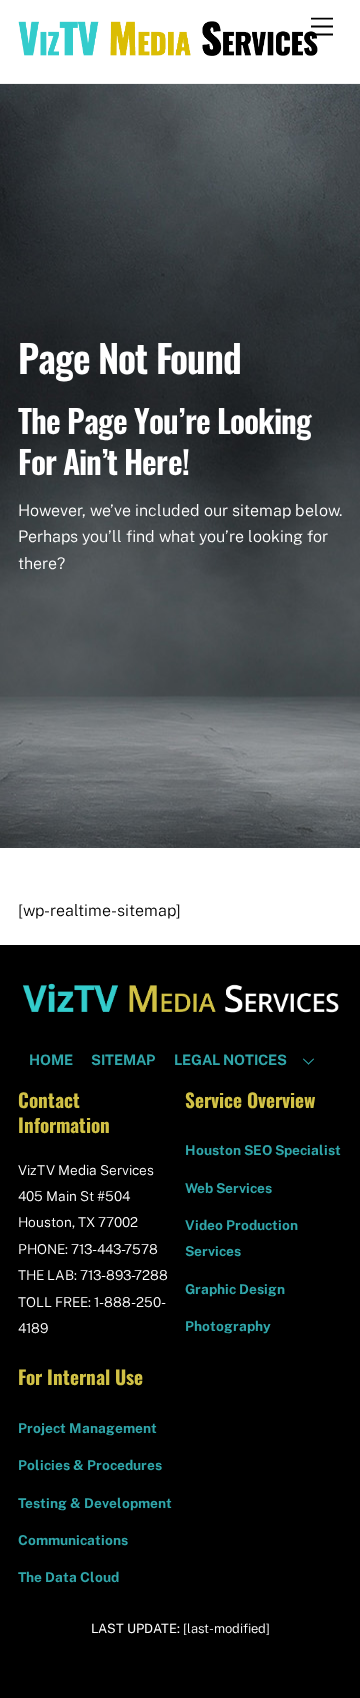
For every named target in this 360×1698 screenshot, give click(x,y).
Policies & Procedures (90, 1465)
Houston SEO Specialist (263, 1150)
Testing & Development (95, 1503)
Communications (73, 1540)
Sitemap (123, 1059)
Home (51, 1059)
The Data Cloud (68, 1577)
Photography (228, 1326)
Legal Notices (230, 1059)
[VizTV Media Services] (168, 47)
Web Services (228, 1188)
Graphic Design (235, 1289)
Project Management (87, 1428)
